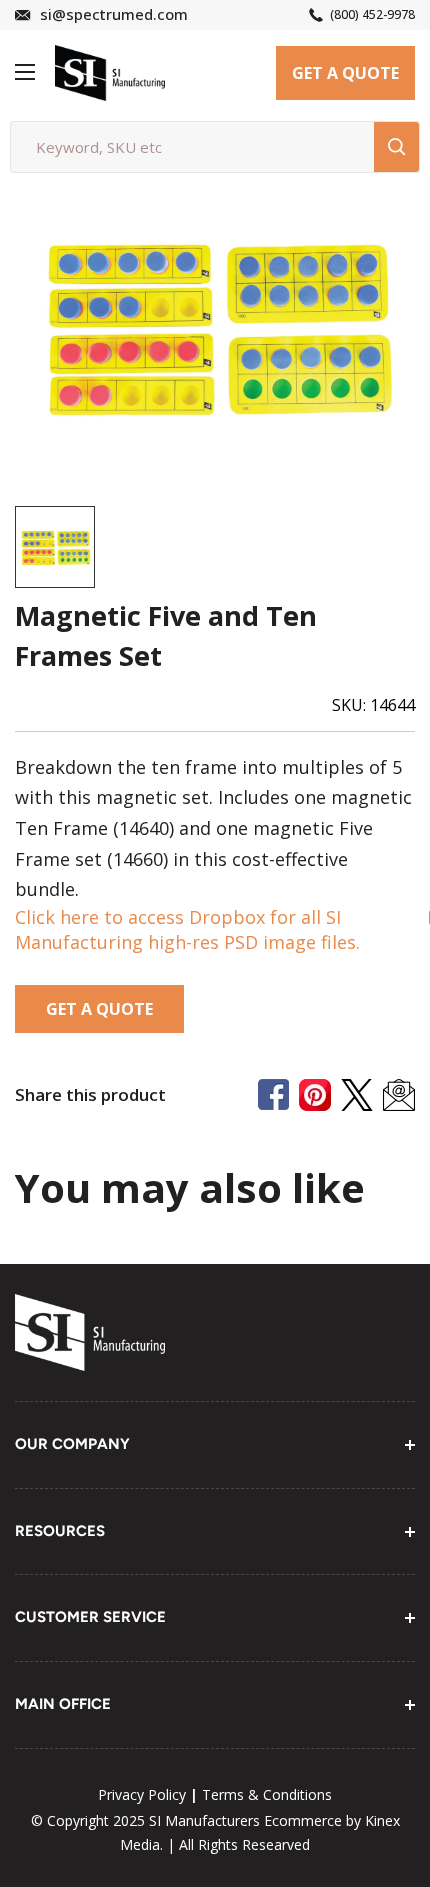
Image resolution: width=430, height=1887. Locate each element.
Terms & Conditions (267, 1794)
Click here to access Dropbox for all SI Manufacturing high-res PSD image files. (187, 929)
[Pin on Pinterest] (315, 1095)
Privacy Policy (142, 1794)
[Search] (396, 147)
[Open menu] (25, 72)
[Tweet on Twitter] (357, 1095)
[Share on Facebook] (273, 1094)
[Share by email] (399, 1095)
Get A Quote (345, 73)
